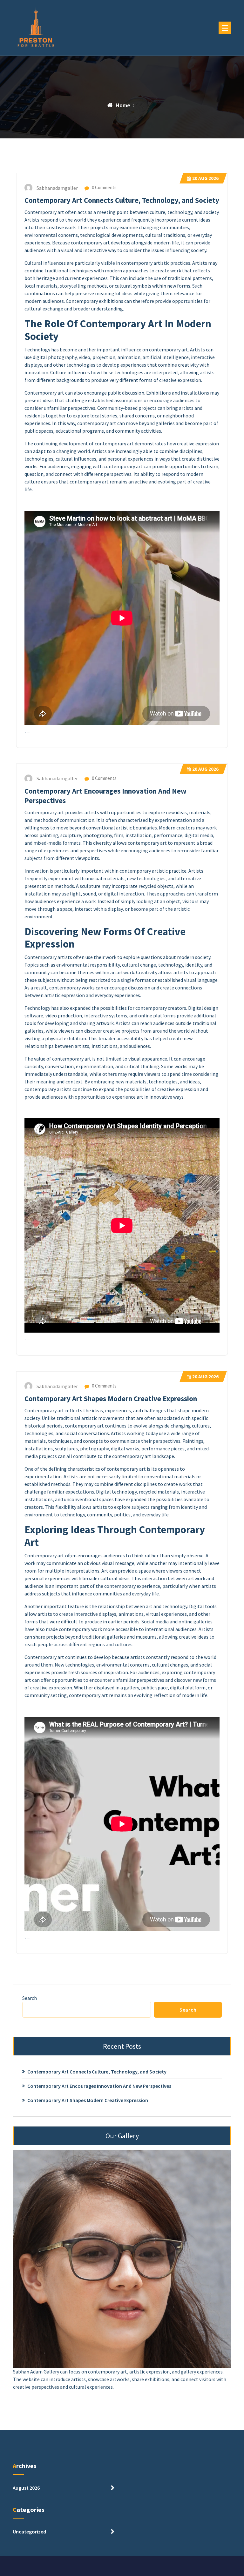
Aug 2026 (205, 178)
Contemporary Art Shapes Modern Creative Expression (111, 1399)
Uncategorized (29, 2532)
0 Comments (104, 187)
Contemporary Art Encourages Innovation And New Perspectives (99, 2086)
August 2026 (26, 2488)
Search (30, 1998)
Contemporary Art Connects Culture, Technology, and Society (122, 200)
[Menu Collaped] (225, 28)
